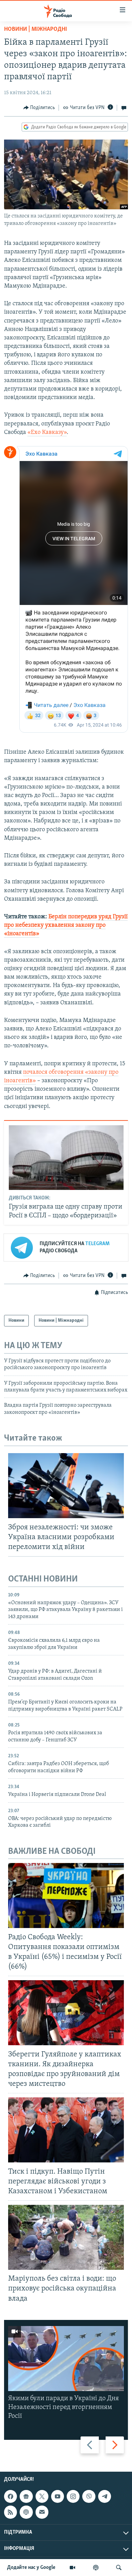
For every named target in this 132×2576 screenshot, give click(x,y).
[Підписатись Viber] (89, 2496)
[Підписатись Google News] (26, 2496)
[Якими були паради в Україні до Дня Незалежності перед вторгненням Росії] (66, 2359)
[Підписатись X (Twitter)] (42, 2496)
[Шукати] (119, 2568)
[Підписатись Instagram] (73, 2496)
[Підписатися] (42, 2512)
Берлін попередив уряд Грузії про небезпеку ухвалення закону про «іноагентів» (66, 925)
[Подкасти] (96, 2568)
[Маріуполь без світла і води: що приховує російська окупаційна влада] (66, 2237)
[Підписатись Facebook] (10, 2496)
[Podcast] (26, 2512)
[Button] (39, 108)
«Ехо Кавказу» (47, 433)
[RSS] (10, 2512)
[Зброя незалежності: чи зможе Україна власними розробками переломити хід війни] (66, 1486)
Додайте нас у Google (31, 2568)
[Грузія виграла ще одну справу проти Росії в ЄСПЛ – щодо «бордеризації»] (66, 1158)
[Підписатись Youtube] (58, 2496)
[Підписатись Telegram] (105, 2496)
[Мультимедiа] (72, 2568)
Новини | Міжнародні (36, 29)
